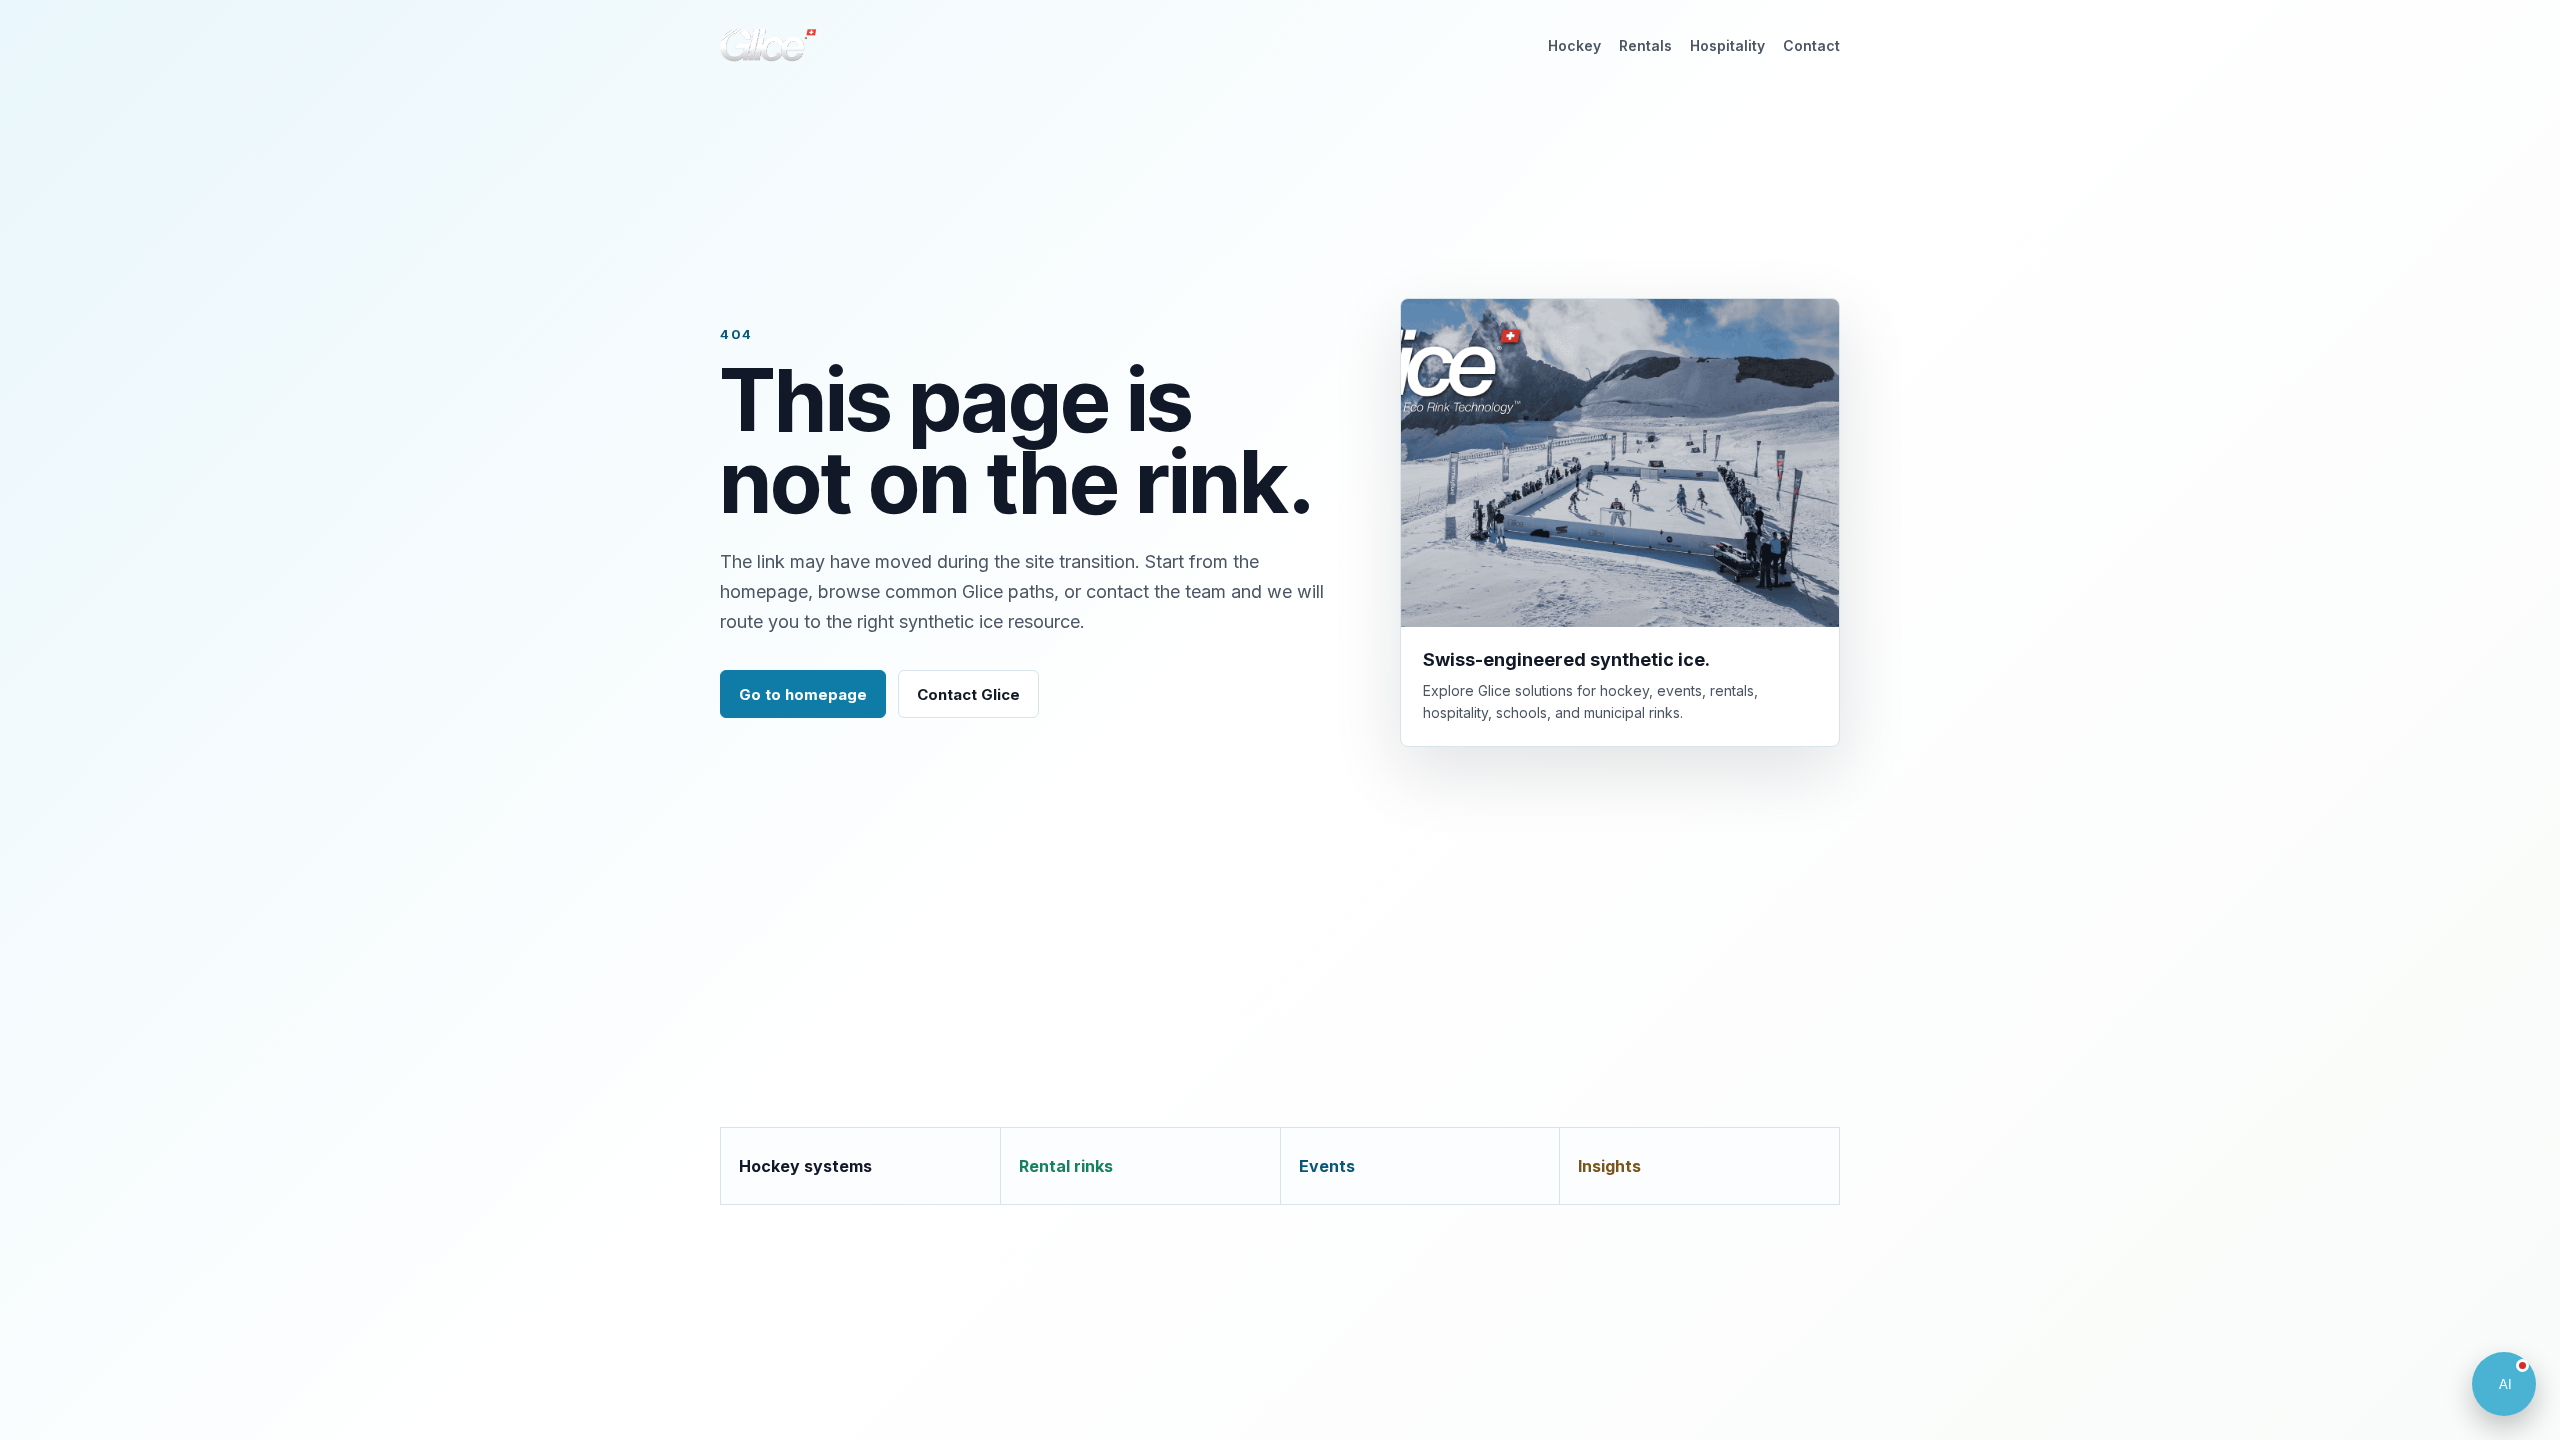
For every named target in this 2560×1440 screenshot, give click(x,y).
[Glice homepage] (768, 45)
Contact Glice (968, 694)
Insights (1609, 1166)
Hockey (1574, 45)
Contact (1811, 45)
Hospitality (1727, 45)
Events (1327, 1166)
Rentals (1645, 45)
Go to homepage (803, 694)
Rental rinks (1066, 1166)
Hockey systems (805, 1166)
